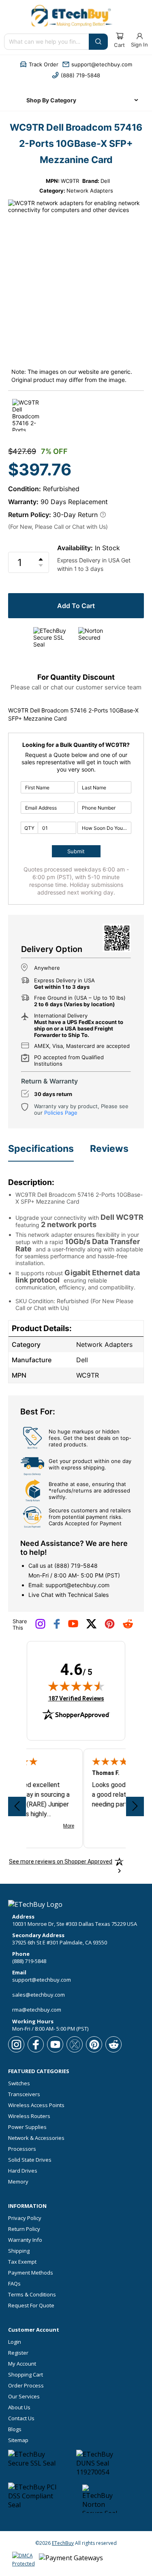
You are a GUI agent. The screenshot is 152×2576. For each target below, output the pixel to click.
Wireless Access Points (36, 2105)
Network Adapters (90, 191)
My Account (22, 2364)
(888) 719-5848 (76, 1566)
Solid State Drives (30, 2160)
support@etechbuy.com (77, 1585)
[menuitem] (76, 100)
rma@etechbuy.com (37, 2010)
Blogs (15, 2429)
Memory (18, 2182)
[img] (76, 1686)
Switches (19, 2083)
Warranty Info (25, 2240)
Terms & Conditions (32, 2295)
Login (15, 2342)
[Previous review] (17, 1806)
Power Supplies (27, 2127)
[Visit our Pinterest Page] (110, 1627)
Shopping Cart (26, 2375)
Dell (105, 181)
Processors (22, 2149)
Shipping (19, 2251)
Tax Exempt (22, 2262)
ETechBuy (63, 2543)
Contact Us (21, 2418)
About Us (19, 2407)
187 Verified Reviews (76, 1698)
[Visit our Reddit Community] (128, 1626)
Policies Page (61, 1113)
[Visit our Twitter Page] (91, 1627)
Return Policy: (30, 515)
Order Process (26, 2386)
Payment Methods (31, 2273)
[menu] (76, 100)
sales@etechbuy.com (39, 1995)
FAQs (14, 2284)
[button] (39, 64)
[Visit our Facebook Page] (57, 1627)
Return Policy (24, 2229)
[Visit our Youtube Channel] (73, 1626)
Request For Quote (31, 2306)
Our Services (24, 2397)
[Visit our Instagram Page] (40, 1627)
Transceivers (24, 2094)
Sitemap (18, 2440)
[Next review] (135, 1806)
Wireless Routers (29, 2116)
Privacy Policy (25, 2218)
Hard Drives (23, 2171)
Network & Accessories (36, 2138)
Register (18, 2353)
